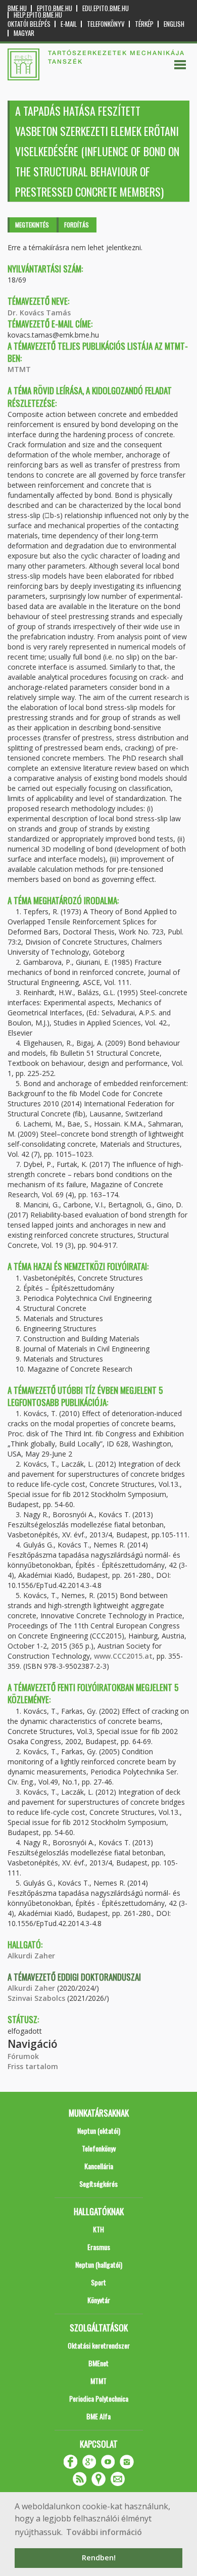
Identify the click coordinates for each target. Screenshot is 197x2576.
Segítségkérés (98, 2184)
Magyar (24, 33)
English (174, 24)
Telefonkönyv (106, 24)
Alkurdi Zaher (31, 1956)
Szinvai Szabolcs (36, 1998)
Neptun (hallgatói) (99, 2264)
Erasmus (99, 2247)
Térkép (144, 24)
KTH (98, 2229)
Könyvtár (99, 2300)
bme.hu (17, 8)
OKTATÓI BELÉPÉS (29, 24)
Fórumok (23, 2056)
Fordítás (77, 225)
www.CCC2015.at (123, 1656)
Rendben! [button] (99, 2558)
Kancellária (99, 2166)
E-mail (69, 24)
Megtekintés (32, 225)
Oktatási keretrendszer (99, 2345)
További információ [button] (104, 2532)
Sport (98, 2282)
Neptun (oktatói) (99, 2130)
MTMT (19, 369)
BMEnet (98, 2363)
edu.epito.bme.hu (106, 8)
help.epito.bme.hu (38, 15)
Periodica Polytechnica (99, 2398)
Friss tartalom (33, 2066)
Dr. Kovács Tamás (39, 313)
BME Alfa (98, 2416)
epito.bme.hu (55, 8)
